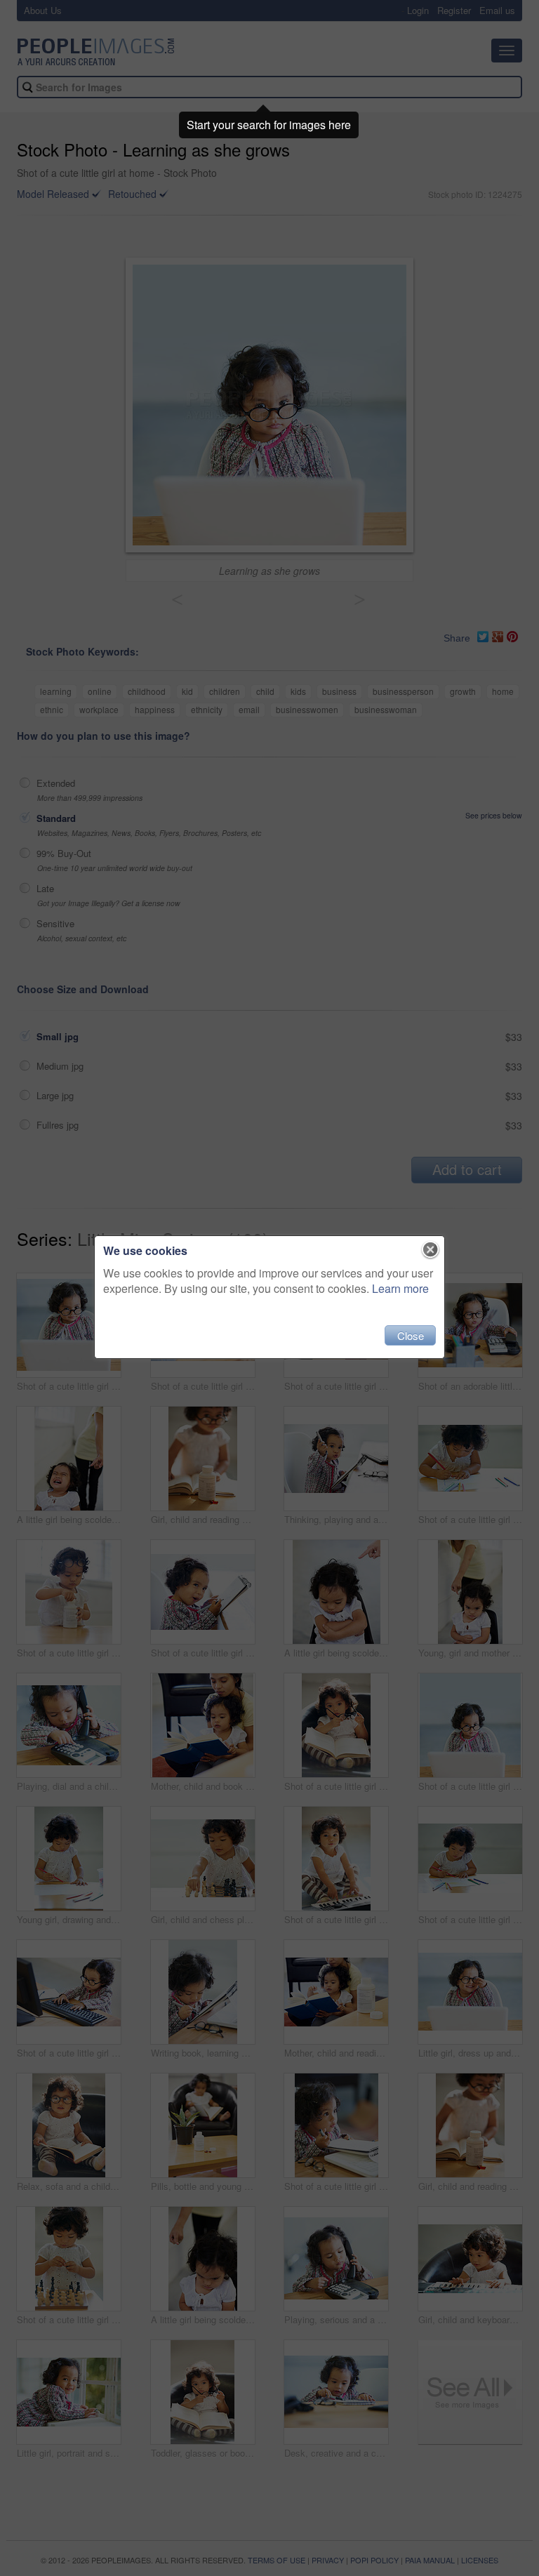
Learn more (400, 1288)
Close (411, 1335)
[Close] (431, 1250)
